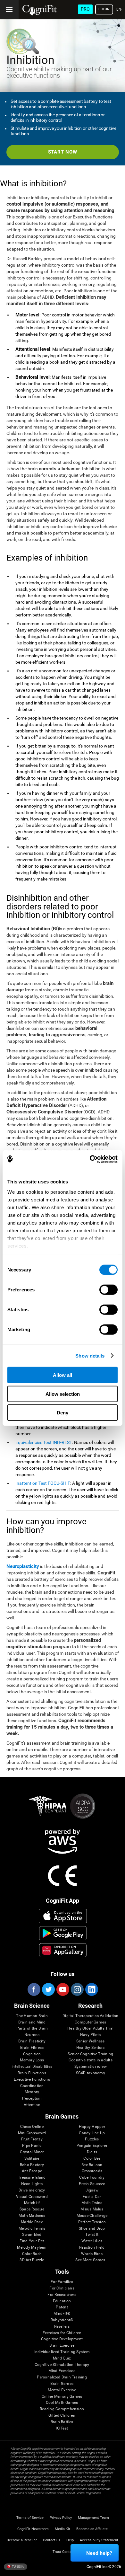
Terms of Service (30, 2518)
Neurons (32, 2035)
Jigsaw (92, 2190)
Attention (32, 2105)
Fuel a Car (92, 2197)
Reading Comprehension (62, 2409)
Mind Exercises (62, 2371)
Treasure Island (32, 2178)
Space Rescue (32, 2209)
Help (70, 2540)
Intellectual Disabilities (32, 2067)
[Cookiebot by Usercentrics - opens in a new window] (90, 1159)
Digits (92, 2152)
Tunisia (18, 2566)
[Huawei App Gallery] (63, 1950)
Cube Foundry (92, 2178)
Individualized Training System (62, 2352)
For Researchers (62, 2295)
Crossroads (92, 2171)
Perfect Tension (92, 2222)
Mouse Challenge (92, 2216)
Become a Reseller (22, 2540)
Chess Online (32, 2127)
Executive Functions (32, 2080)
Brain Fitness (32, 2048)
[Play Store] (63, 1933)
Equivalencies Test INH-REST (44, 1442)
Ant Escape (32, 2171)
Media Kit (63, 2529)
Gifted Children (62, 2416)
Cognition (32, 2054)
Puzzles (92, 2139)
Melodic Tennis (32, 2229)
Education (62, 2301)
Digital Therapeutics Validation (90, 2016)
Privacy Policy (61, 2518)
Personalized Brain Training (62, 2377)
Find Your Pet (32, 2241)
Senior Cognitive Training (90, 2054)
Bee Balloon (92, 2165)
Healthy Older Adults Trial (90, 2028)
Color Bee (92, 2159)
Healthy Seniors (91, 2048)
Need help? (99, 2553)
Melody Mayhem (32, 2248)
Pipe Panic (32, 2146)
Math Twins (92, 2203)
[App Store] (63, 1916)
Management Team (93, 2518)
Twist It (92, 2235)
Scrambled (32, 2235)
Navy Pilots (91, 2035)
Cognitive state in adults (91, 2060)
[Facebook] (34, 1989)
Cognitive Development (62, 2339)
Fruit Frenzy (32, 2139)
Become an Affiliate (92, 2529)
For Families (62, 2282)
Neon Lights (32, 2184)
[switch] (108, 1290)
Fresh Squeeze (92, 2184)
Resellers (62, 2327)
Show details (90, 1355)
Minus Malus (92, 2209)
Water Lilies (92, 2241)
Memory (32, 2092)
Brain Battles (62, 2422)
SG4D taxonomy (91, 2073)
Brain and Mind (32, 2022)
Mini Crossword (32, 2133)
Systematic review (91, 2067)
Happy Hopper (92, 2127)
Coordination (32, 2086)
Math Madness (32, 2216)
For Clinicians (62, 2288)
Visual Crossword (32, 2197)
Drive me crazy (32, 2190)
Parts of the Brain (32, 2028)
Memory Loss (32, 2060)
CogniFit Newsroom (33, 2529)
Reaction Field (92, 2248)
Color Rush (32, 2254)
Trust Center (63, 2552)
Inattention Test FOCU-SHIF (43, 1483)
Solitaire (32, 2159)
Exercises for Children (62, 2333)
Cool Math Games (62, 2403)
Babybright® (62, 2320)
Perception (32, 2098)
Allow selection (63, 1394)
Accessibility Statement (99, 2540)
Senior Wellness (91, 2041)
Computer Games (90, 2022)
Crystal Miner (32, 2152)
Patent (62, 2307)
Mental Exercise (62, 2390)
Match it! (32, 2203)
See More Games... (92, 2260)
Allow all (63, 1375)
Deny (63, 1413)
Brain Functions (32, 2073)
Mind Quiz (62, 2358)
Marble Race (32, 2222)
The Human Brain (32, 2016)
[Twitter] (48, 1989)
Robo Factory (32, 2165)
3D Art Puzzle (32, 2260)
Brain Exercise (62, 2346)
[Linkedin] (91, 1989)
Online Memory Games (62, 2397)
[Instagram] (77, 1989)
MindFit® (62, 2314)
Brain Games (62, 2384)
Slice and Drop (92, 2229)
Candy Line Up (92, 2133)
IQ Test (62, 2428)
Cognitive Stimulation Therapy (62, 2365)
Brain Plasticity (32, 2041)
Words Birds (92, 2254)
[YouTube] (63, 1989)
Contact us (52, 2540)
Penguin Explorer (92, 2146)
